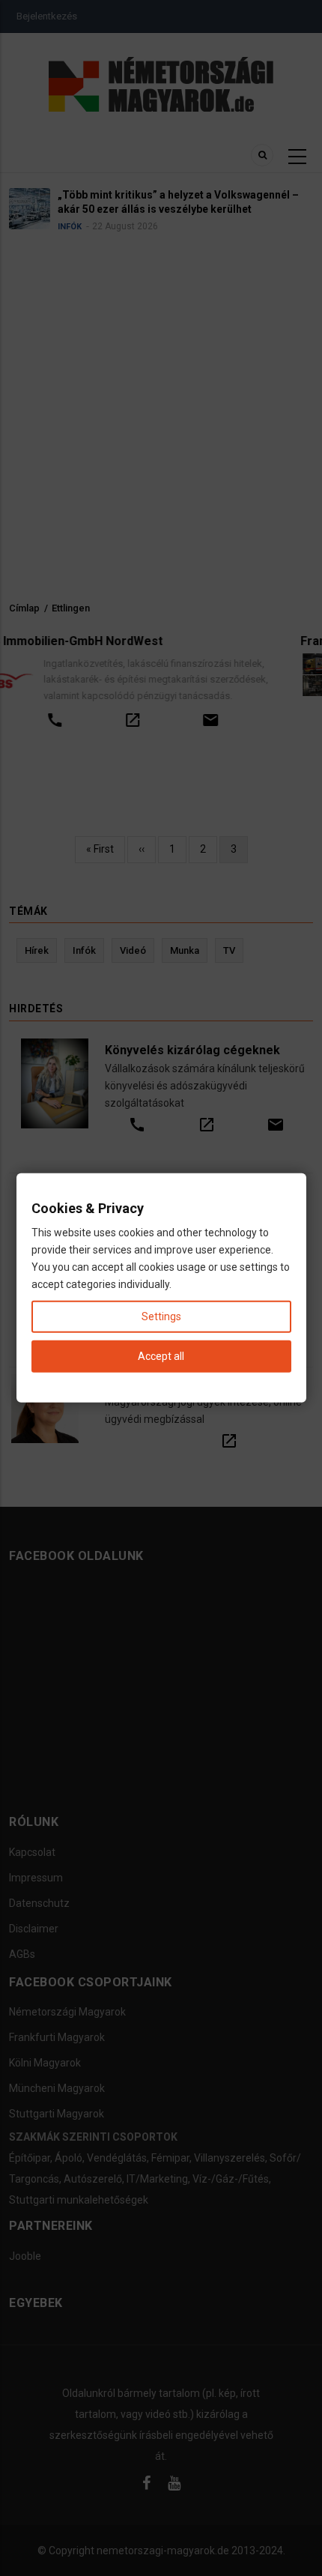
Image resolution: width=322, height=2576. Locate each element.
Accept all (161, 1356)
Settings (161, 1316)
